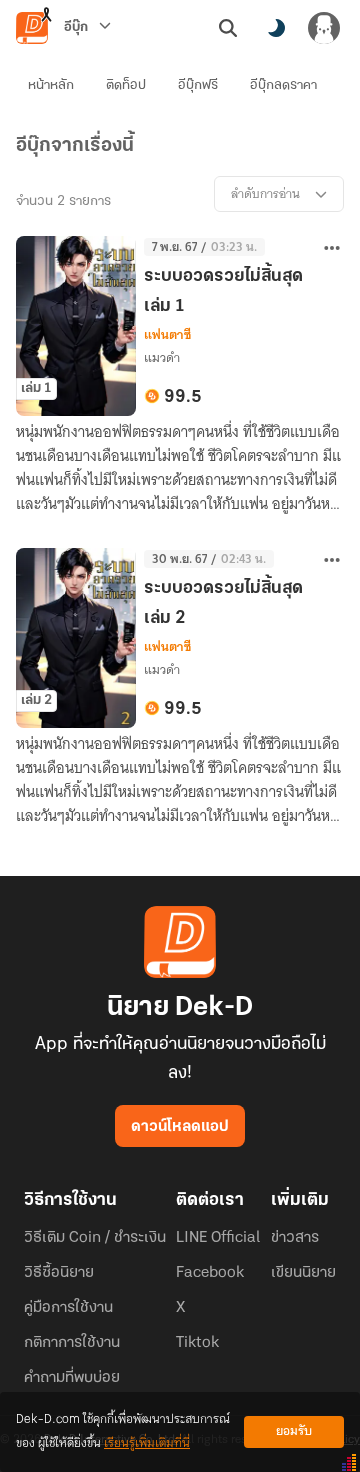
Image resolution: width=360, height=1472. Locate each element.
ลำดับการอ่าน (265, 193)
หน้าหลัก (51, 85)
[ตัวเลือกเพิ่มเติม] (332, 248)
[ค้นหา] (228, 28)
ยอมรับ (294, 1431)
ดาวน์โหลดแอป (180, 1127)
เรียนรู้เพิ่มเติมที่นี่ (147, 1443)
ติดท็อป (126, 85)
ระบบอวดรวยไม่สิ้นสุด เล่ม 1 (223, 292)
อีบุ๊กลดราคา (283, 85)
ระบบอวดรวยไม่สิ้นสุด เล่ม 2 (223, 604)
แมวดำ (162, 357)
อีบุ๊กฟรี (198, 85)
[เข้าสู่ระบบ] (324, 28)
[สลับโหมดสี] (276, 28)
